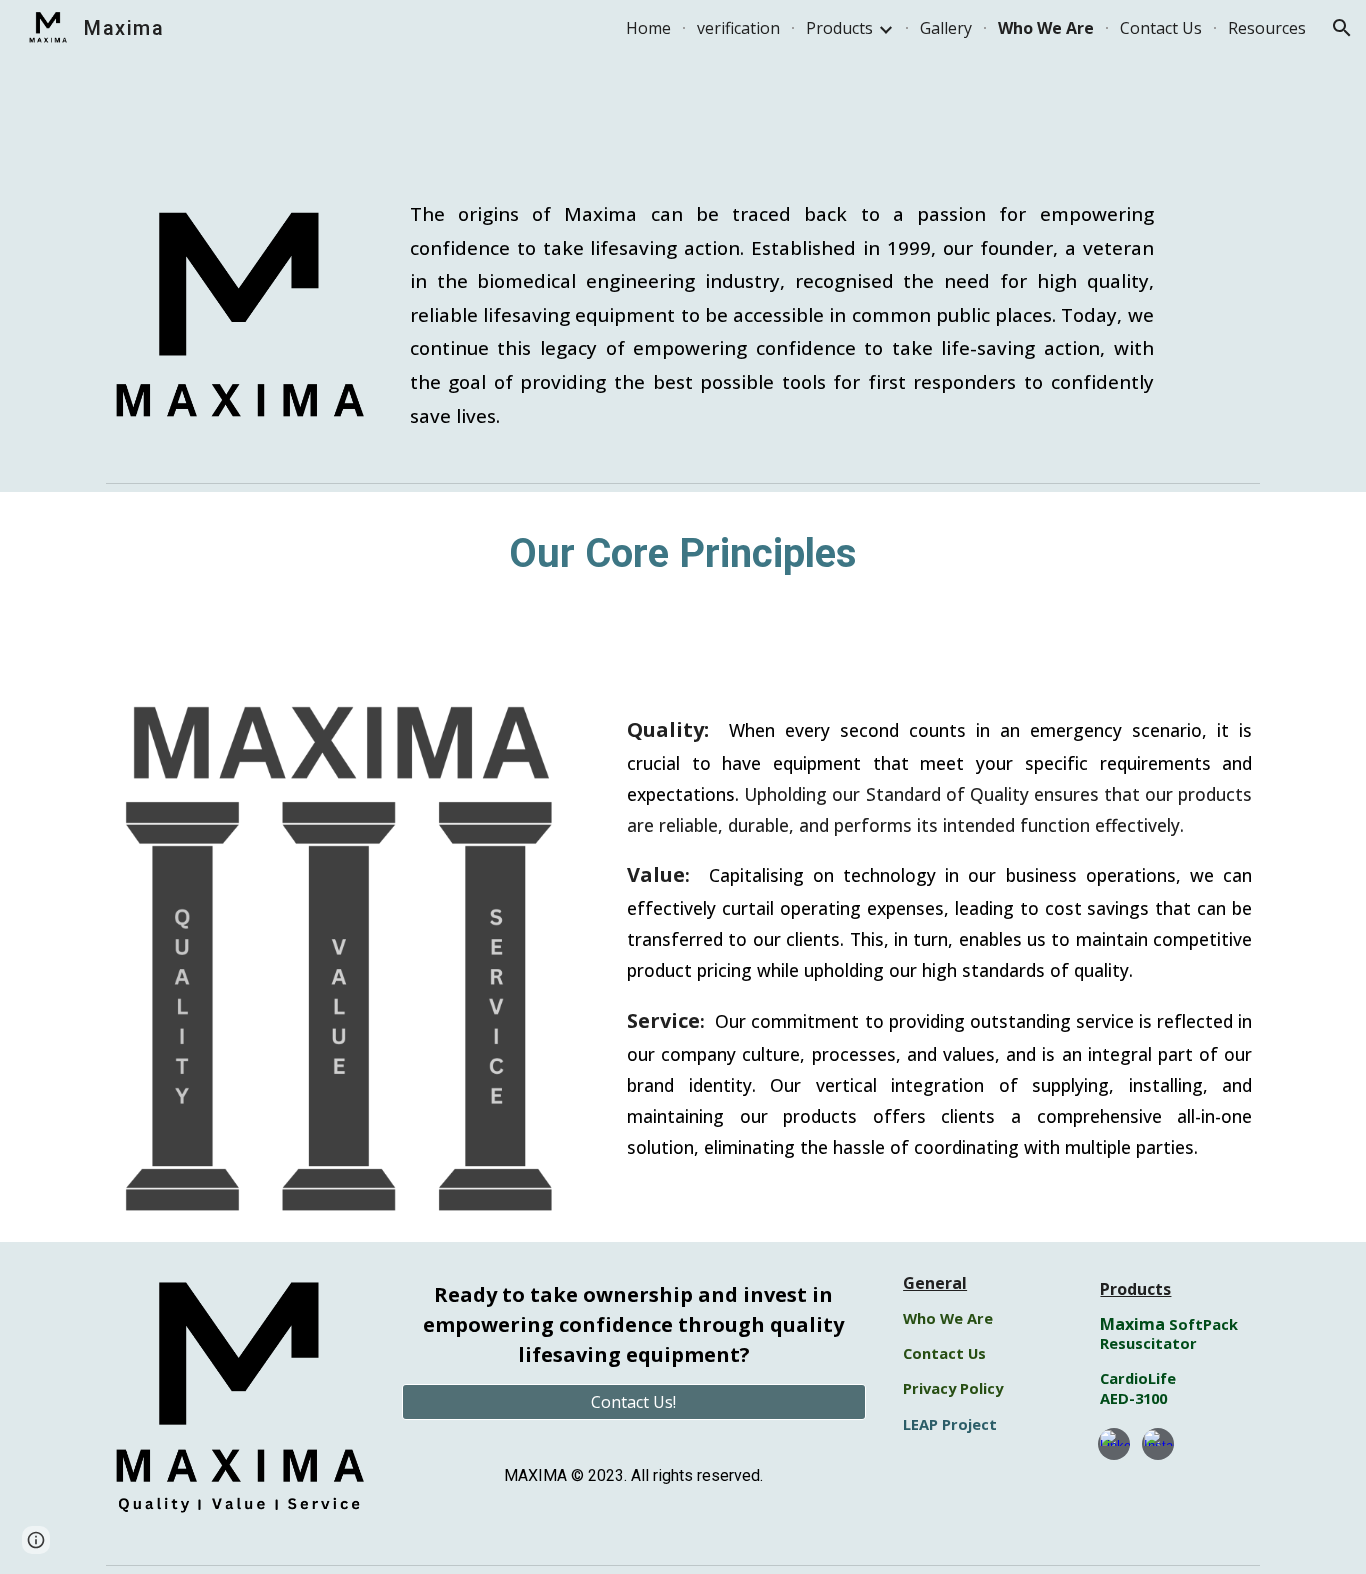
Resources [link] (1267, 28)
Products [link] (839, 28)
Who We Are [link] (1046, 28)
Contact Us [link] (1161, 28)
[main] (782, 314)
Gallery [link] (946, 28)
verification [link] (738, 28)
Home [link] (648, 28)
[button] (1342, 28)
